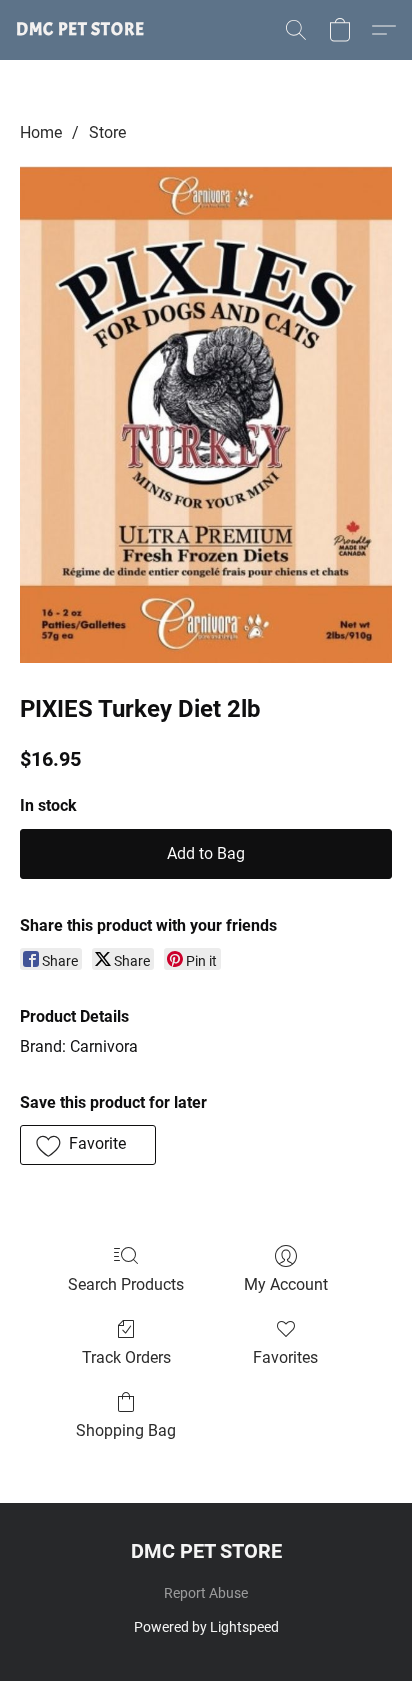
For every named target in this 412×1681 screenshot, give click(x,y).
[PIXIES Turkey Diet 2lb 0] (206, 414)
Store (107, 132)
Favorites (285, 1357)
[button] (80, 30)
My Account (286, 1284)
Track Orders (126, 1357)
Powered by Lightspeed (206, 1627)
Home (41, 132)
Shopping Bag (126, 1430)
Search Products (126, 1284)
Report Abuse (206, 1593)
